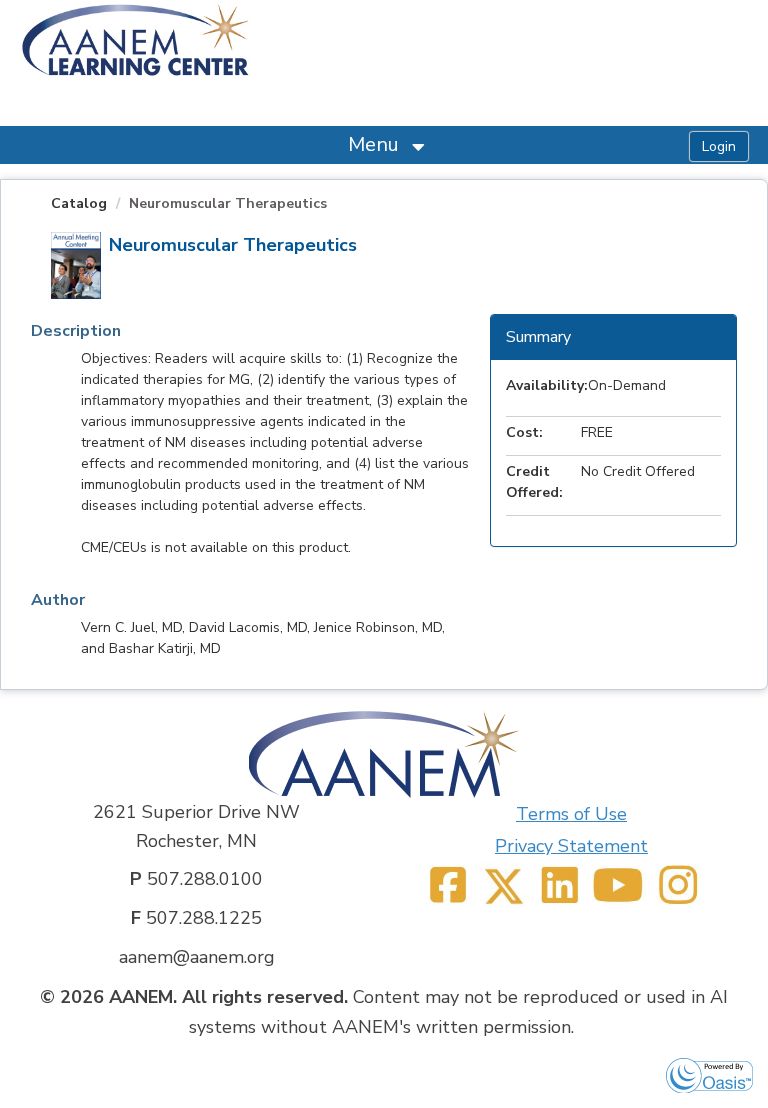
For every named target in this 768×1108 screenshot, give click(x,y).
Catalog (79, 203)
